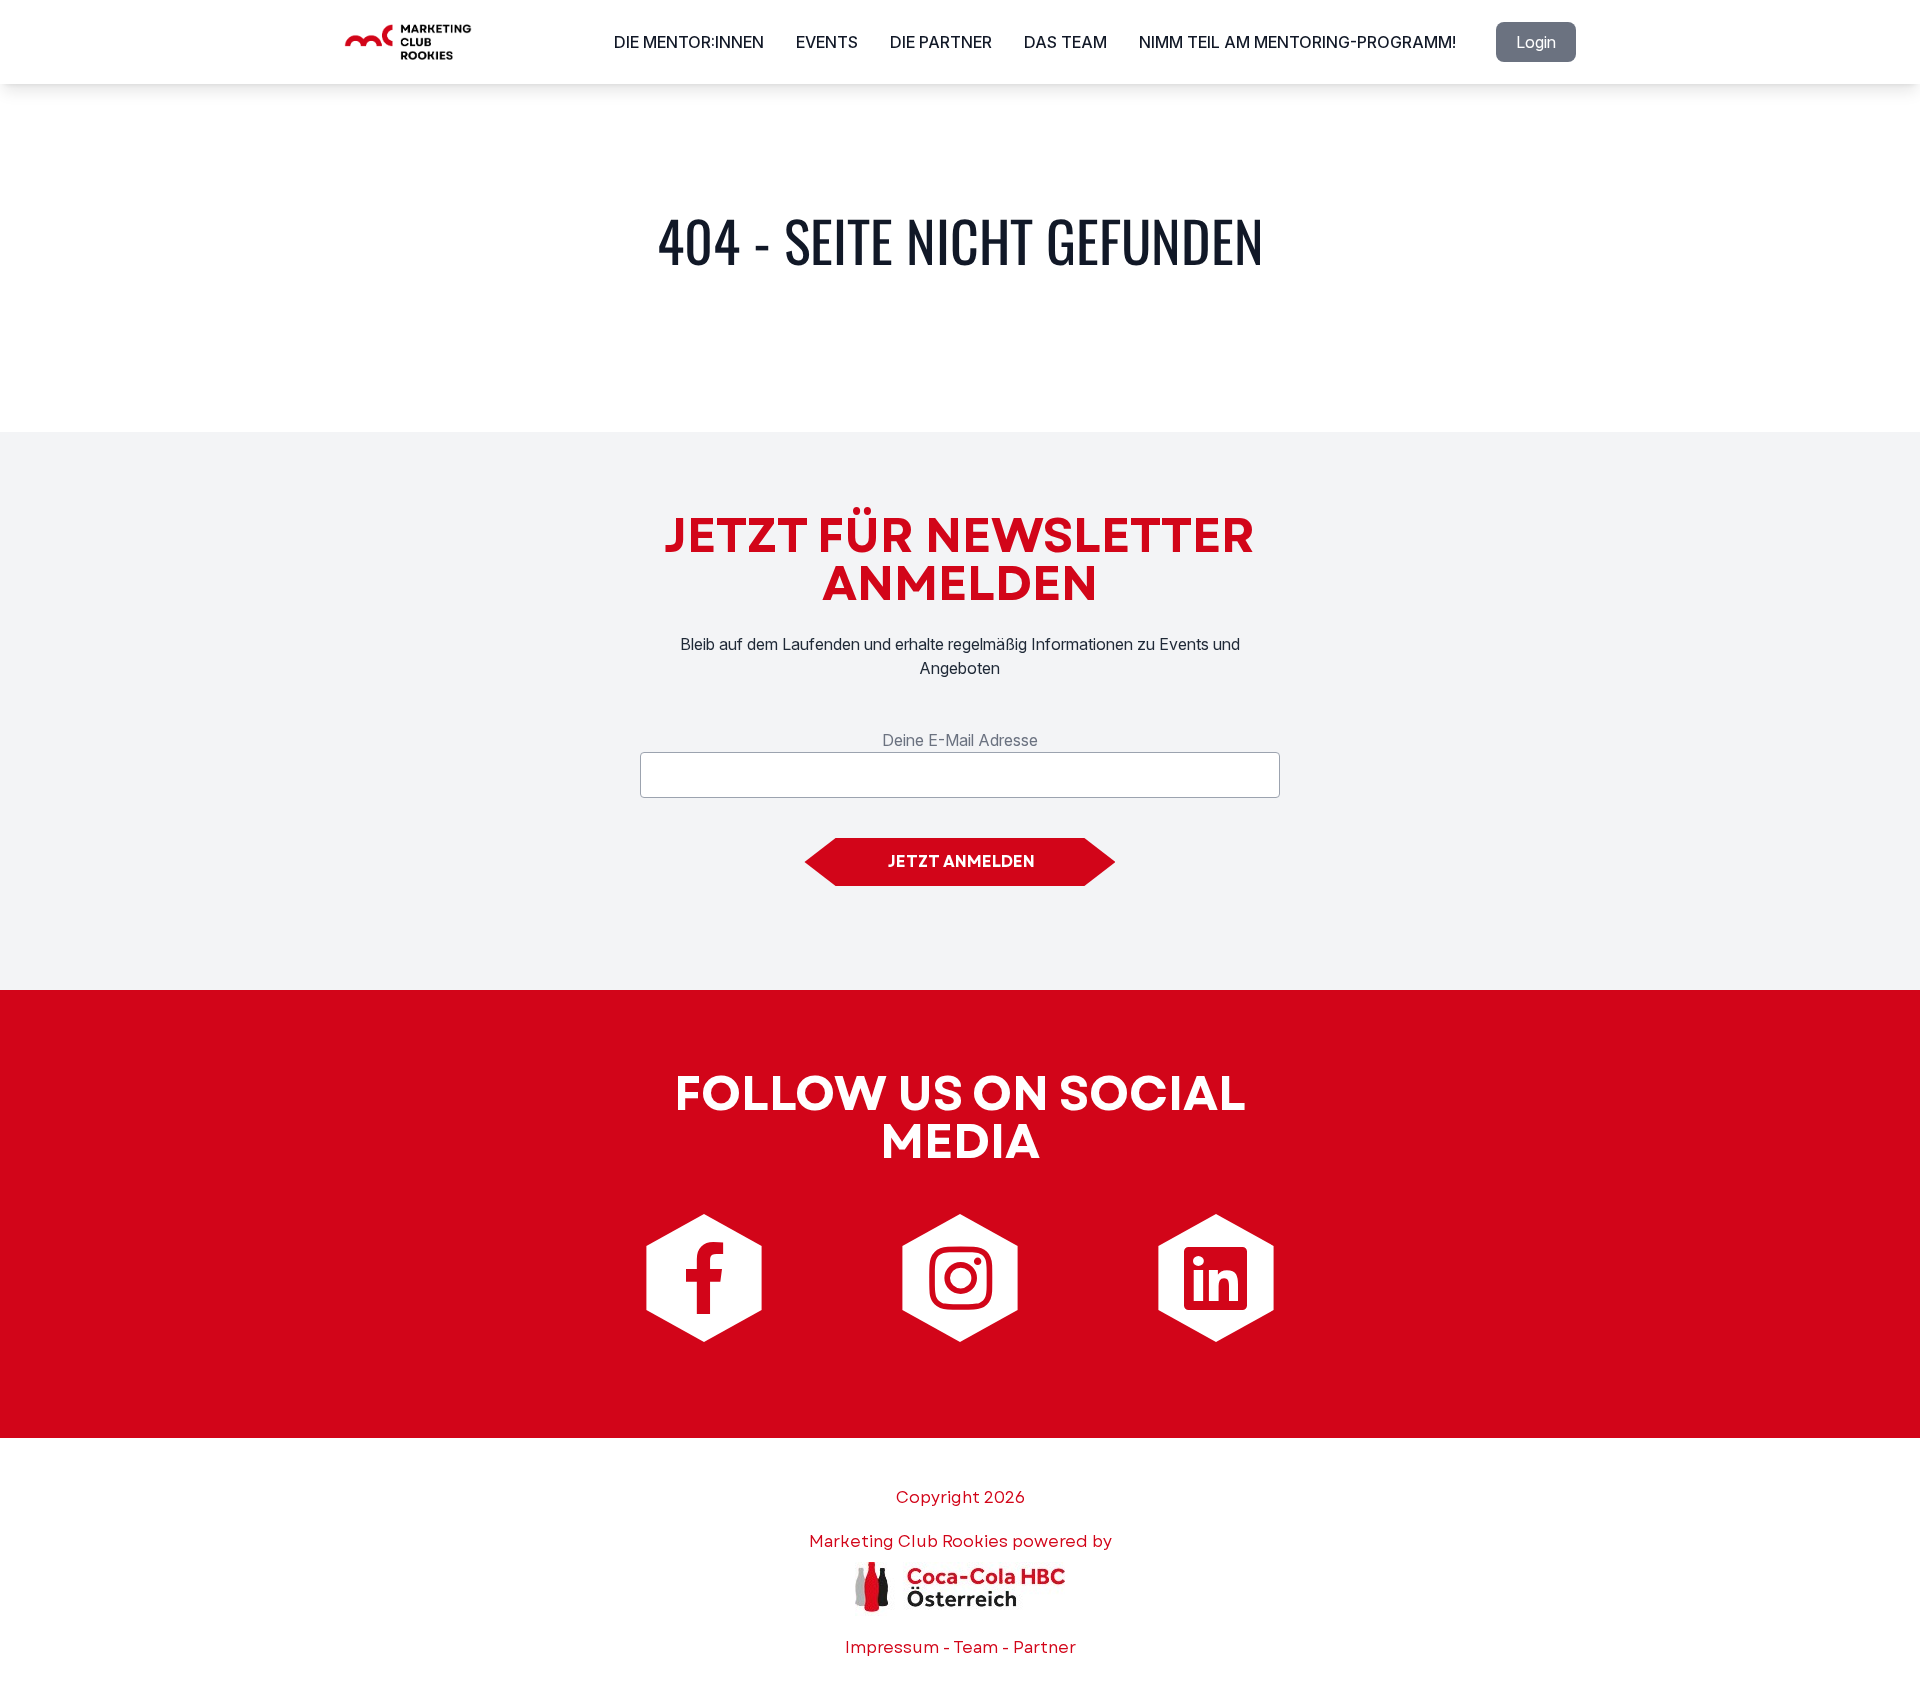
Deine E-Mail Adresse (960, 740)
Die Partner (941, 42)
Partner (1044, 1647)
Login (1536, 42)
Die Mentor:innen (689, 42)
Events (827, 42)
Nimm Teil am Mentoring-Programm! (1297, 42)
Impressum (892, 1647)
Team (975, 1647)
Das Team (1065, 42)
